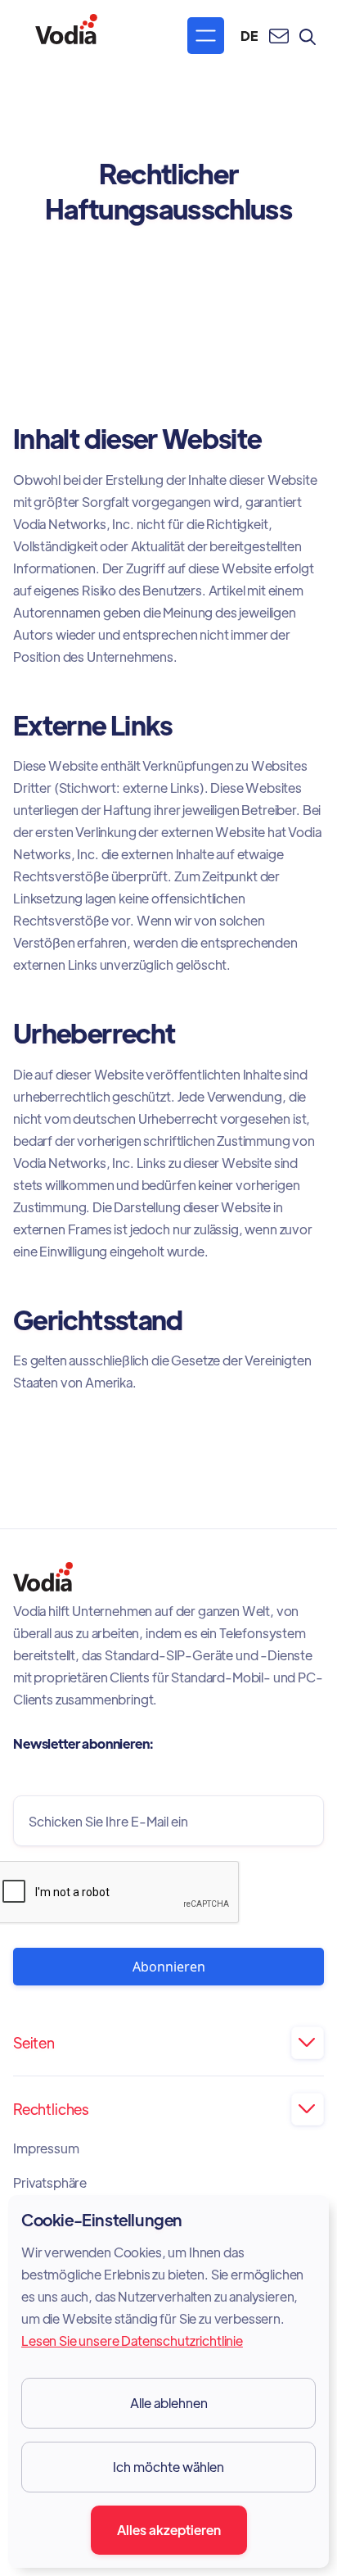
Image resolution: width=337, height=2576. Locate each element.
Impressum (46, 2148)
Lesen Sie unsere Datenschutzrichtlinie (132, 2341)
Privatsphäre (50, 2183)
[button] (206, 36)
